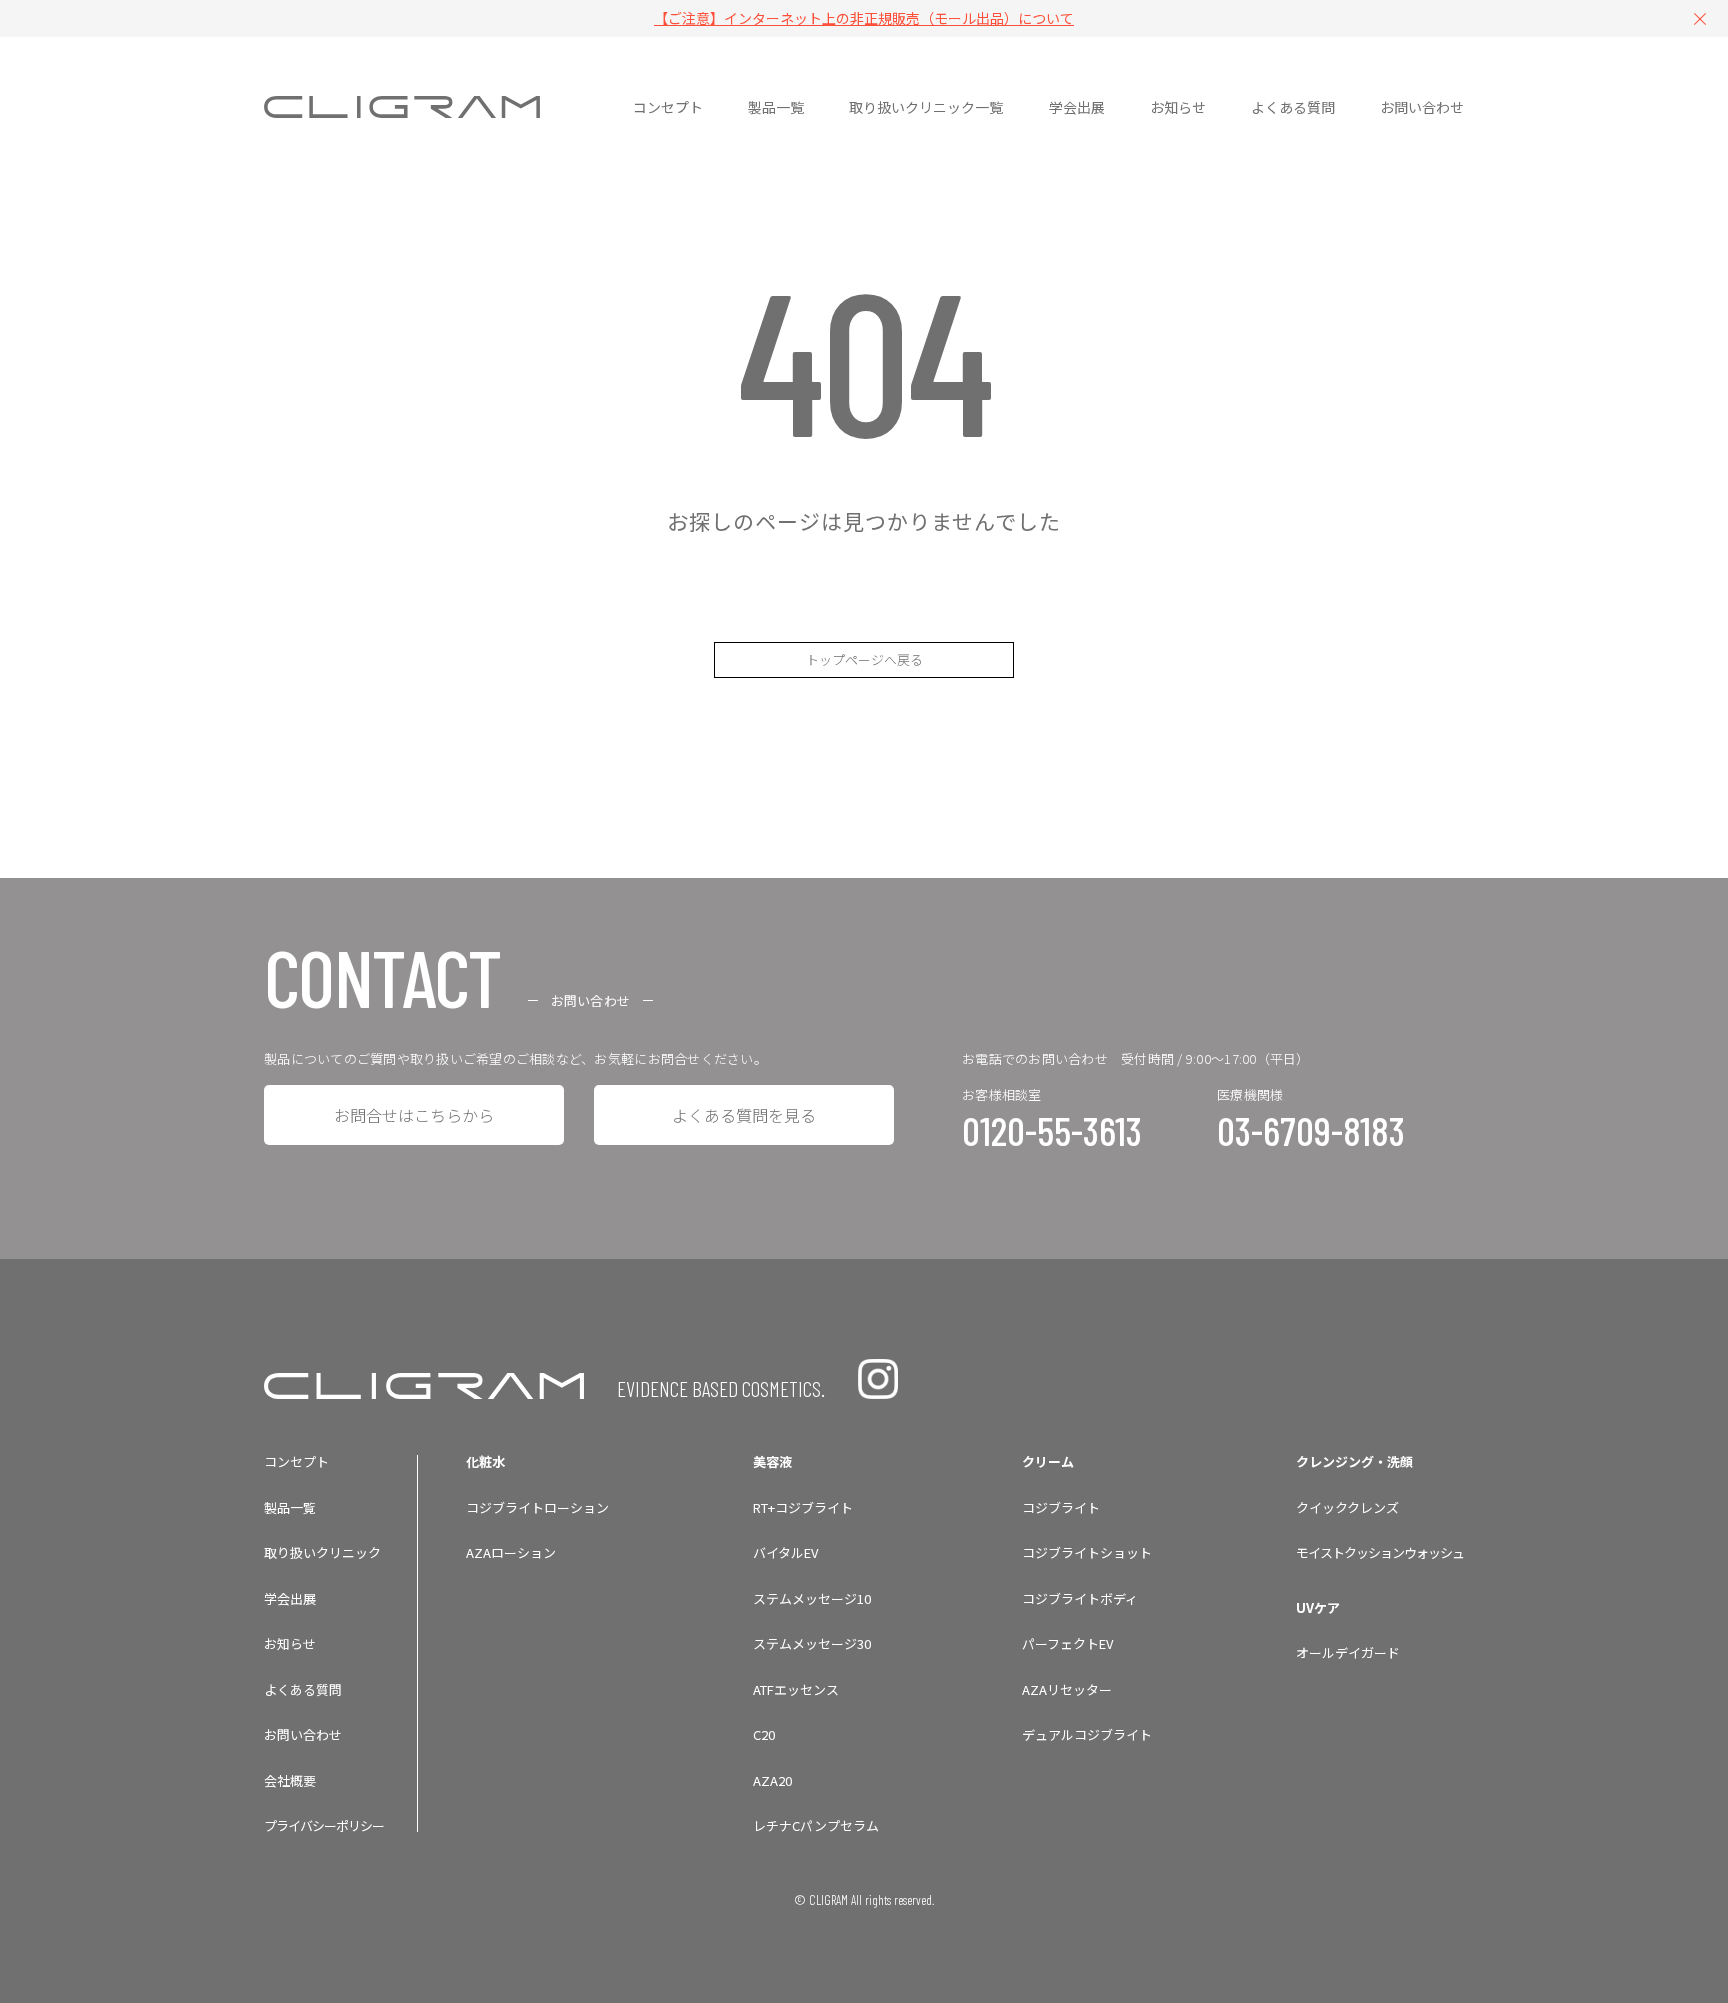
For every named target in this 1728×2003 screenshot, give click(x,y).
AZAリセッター (1067, 1689)
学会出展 (290, 1598)
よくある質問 (303, 1689)
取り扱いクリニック (322, 1552)
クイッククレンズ (1347, 1507)
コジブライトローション (537, 1507)
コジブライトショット (1087, 1552)
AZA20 (772, 1780)
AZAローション (511, 1552)
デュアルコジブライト (1087, 1734)
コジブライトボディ (1080, 1598)
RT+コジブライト (803, 1507)
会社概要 (290, 1780)
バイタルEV (785, 1552)
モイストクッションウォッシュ (1380, 1552)
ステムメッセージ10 (812, 1598)
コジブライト (1061, 1507)
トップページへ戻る (864, 659)
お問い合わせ (303, 1734)
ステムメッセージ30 (812, 1643)
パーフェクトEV (1067, 1643)
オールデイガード (1348, 1652)
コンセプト (296, 1461)
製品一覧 (290, 1507)
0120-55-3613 (1052, 1130)
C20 (764, 1734)
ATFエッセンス (796, 1689)
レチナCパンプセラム (816, 1825)
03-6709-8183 (1311, 1130)
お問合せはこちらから (414, 1115)
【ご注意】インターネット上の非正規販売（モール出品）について (864, 18)
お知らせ (290, 1643)
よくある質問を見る (744, 1115)
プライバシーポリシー (324, 1825)
